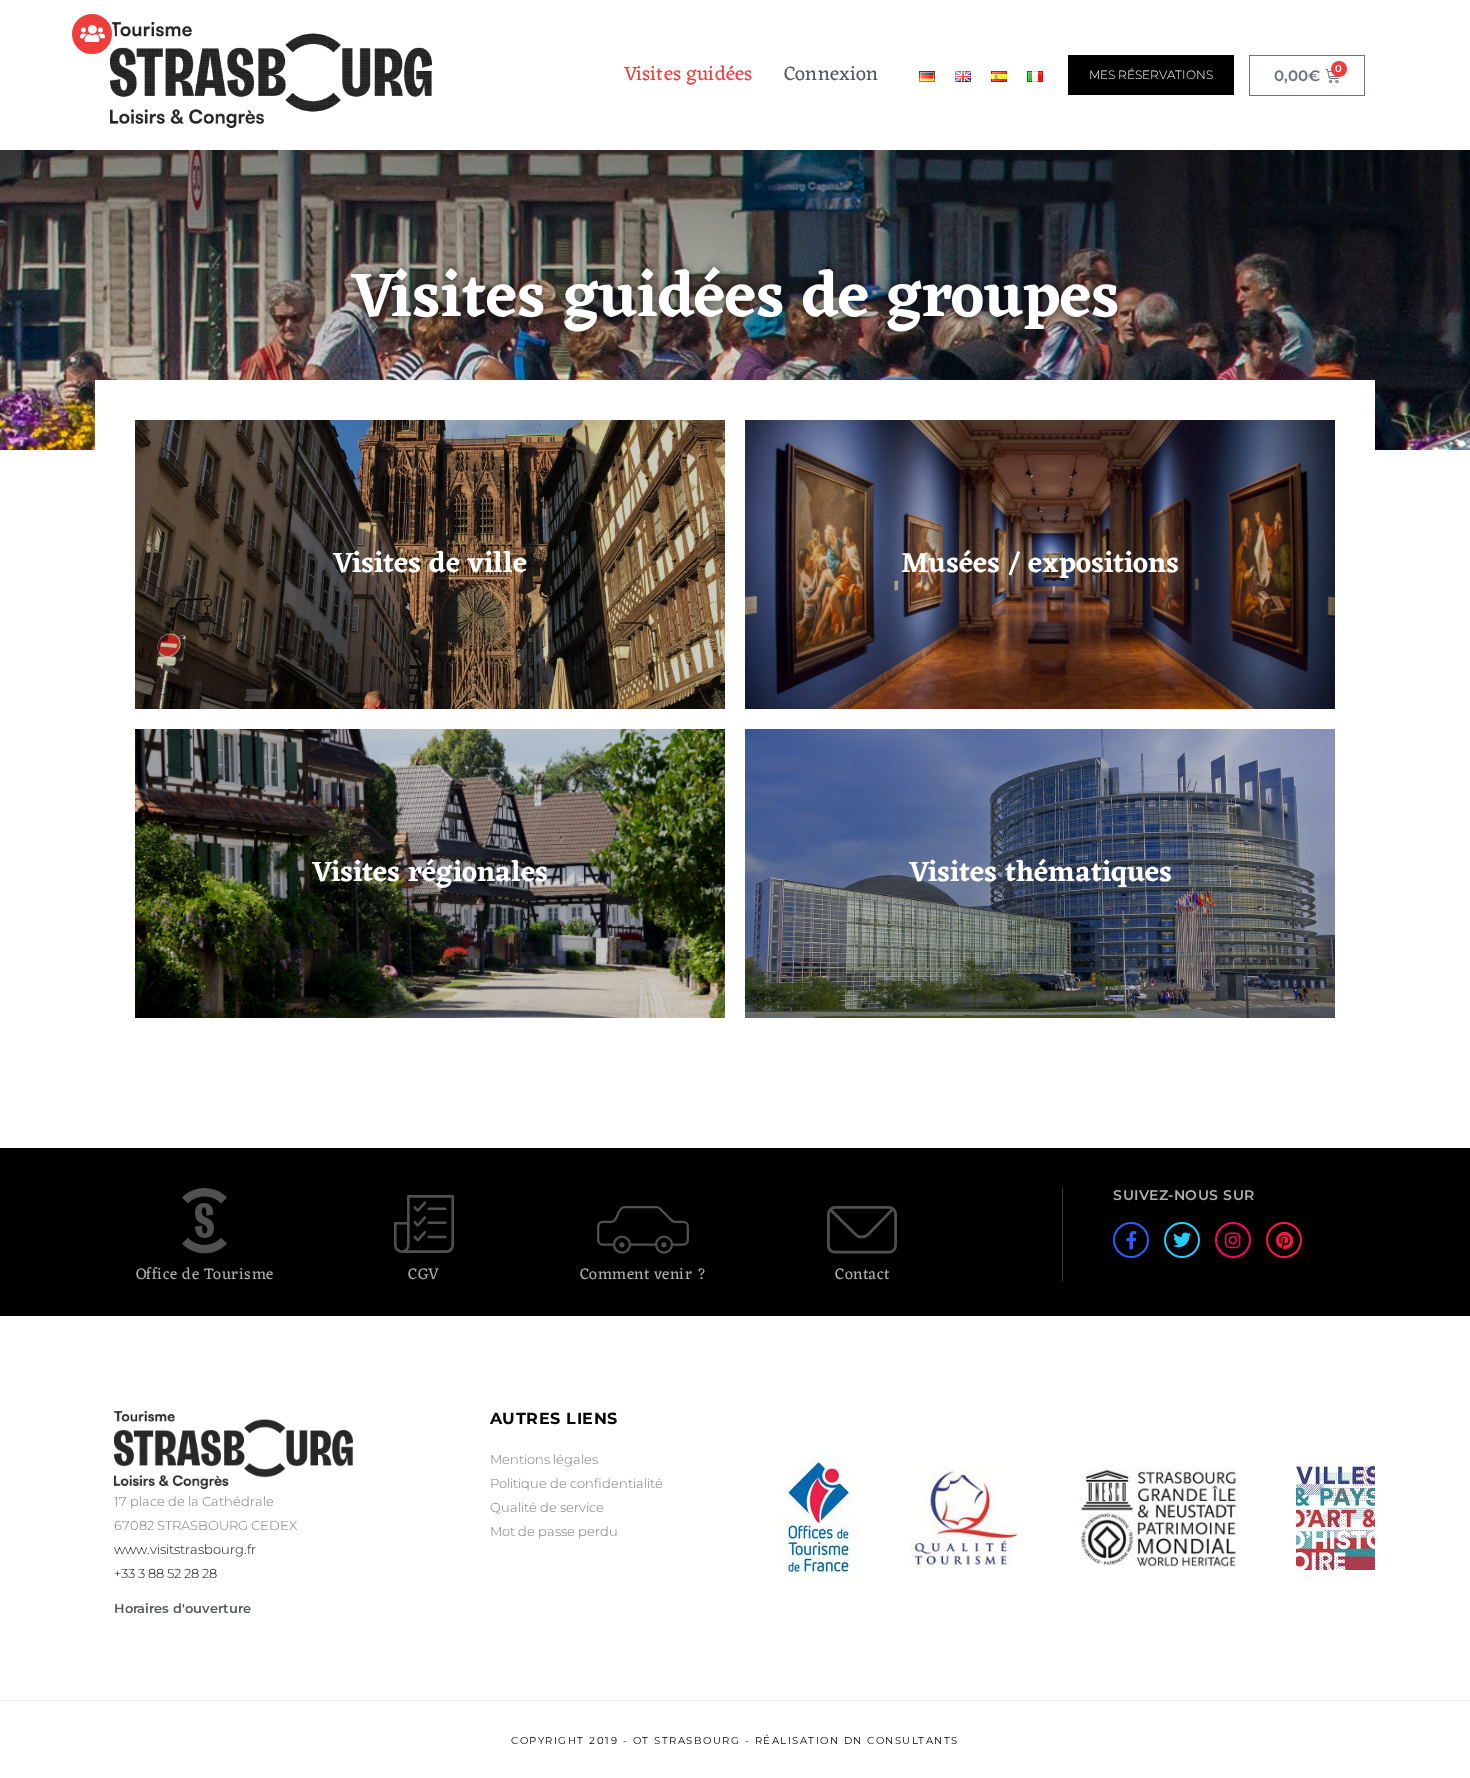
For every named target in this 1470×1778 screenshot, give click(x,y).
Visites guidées (688, 75)
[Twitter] (1182, 1240)
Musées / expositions (1040, 564)
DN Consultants (901, 1740)
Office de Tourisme (205, 1275)
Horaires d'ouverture (182, 1608)
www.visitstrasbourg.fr (185, 1549)
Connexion (831, 75)
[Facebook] (1131, 1240)
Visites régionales (430, 873)
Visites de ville (430, 564)
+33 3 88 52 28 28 (165, 1573)
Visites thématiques (1040, 873)
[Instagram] (1233, 1240)
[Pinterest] (1284, 1240)
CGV (424, 1275)
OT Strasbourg (687, 1740)
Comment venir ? (643, 1275)
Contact (862, 1275)
